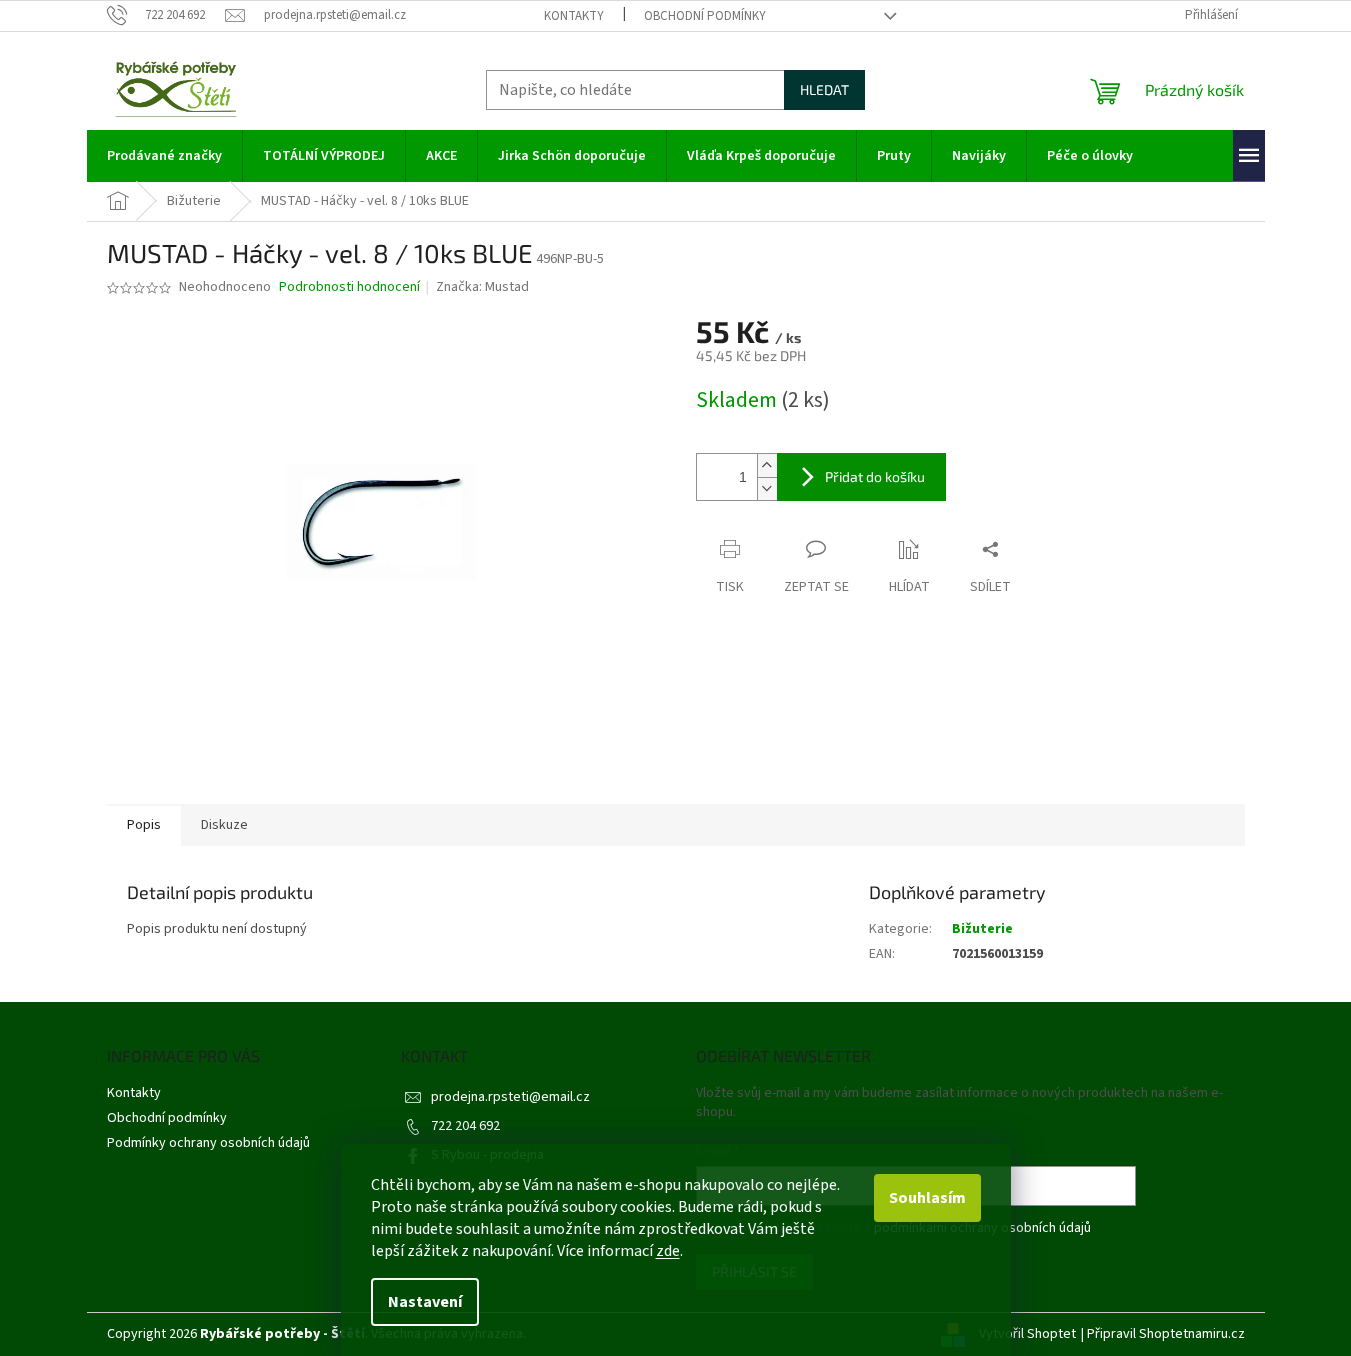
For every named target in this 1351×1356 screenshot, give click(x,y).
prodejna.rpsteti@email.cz (510, 1097)
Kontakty (574, 16)
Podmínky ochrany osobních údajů (208, 1143)
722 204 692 (465, 1126)
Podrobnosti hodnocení (349, 287)
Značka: (482, 287)
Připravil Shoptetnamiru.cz (1166, 1334)
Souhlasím (927, 1198)
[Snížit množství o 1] (767, 488)
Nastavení (425, 1302)
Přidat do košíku (875, 476)
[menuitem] (164, 156)
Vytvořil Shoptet (1027, 1334)
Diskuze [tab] (224, 825)
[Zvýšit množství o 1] (767, 465)
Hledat (824, 89)
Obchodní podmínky (705, 16)
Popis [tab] (144, 825)
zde (668, 1251)
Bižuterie (982, 929)
